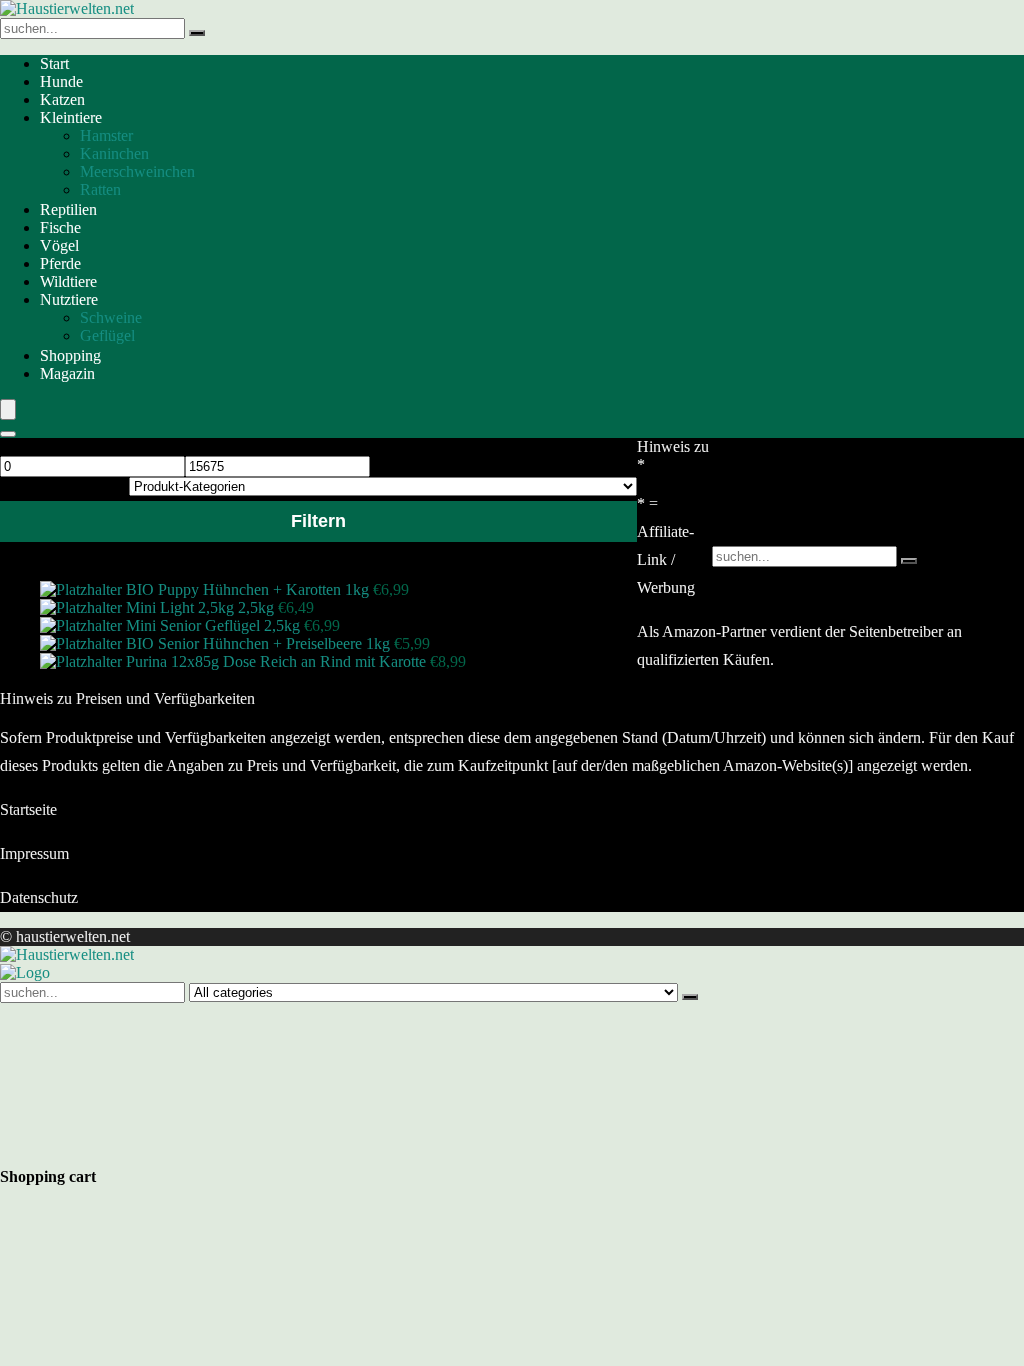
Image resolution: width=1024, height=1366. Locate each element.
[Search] (8, 434)
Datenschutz (39, 897)
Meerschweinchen (137, 171)
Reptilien (68, 209)
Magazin (67, 373)
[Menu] (8, 409)
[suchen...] (197, 33)
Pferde (60, 263)
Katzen (62, 99)
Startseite (28, 809)
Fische (60, 227)
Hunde (61, 81)
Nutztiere (69, 299)
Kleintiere (71, 117)
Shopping (70, 355)
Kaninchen (114, 153)
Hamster (106, 135)
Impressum (34, 853)
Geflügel (107, 335)
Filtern (318, 521)
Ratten (100, 189)
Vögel (59, 245)
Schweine (111, 317)
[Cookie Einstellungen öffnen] (150, 1147)
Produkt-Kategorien (62, 485)
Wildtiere (68, 281)
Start (54, 63)
